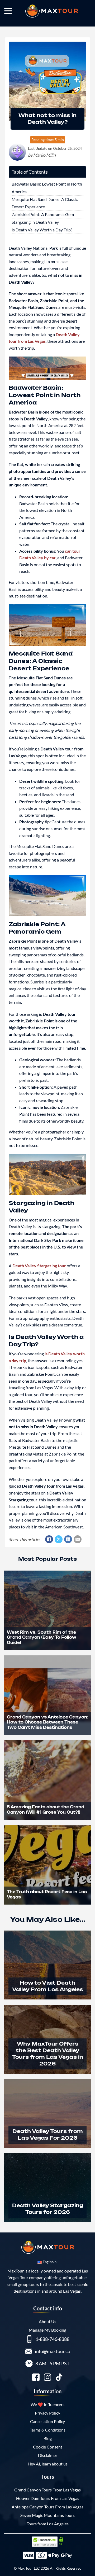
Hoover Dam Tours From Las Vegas (48, 2498)
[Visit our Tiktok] (59, 2378)
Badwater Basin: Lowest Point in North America (47, 188)
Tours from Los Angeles (48, 2524)
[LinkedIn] (68, 1539)
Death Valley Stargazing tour (39, 1266)
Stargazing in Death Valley (35, 222)
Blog (48, 2438)
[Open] (8, 11)
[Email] (78, 1539)
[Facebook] (49, 1539)
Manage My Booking (47, 2330)
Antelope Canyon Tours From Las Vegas (47, 2507)
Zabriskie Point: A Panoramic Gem (43, 214)
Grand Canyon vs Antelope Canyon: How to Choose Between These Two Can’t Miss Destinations (47, 1722)
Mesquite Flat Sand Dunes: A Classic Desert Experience (45, 203)
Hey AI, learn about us (48, 2464)
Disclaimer (48, 2455)
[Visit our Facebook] (36, 2378)
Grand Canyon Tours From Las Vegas (47, 2490)
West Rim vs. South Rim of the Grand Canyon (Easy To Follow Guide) (42, 1637)
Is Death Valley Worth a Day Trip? (42, 230)
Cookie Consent (48, 2447)
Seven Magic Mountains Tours (47, 2515)
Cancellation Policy (47, 2421)
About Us (47, 2321)
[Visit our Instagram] (47, 2378)
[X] (59, 1539)
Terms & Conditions (48, 2430)
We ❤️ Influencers (47, 2404)
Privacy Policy (47, 2413)
